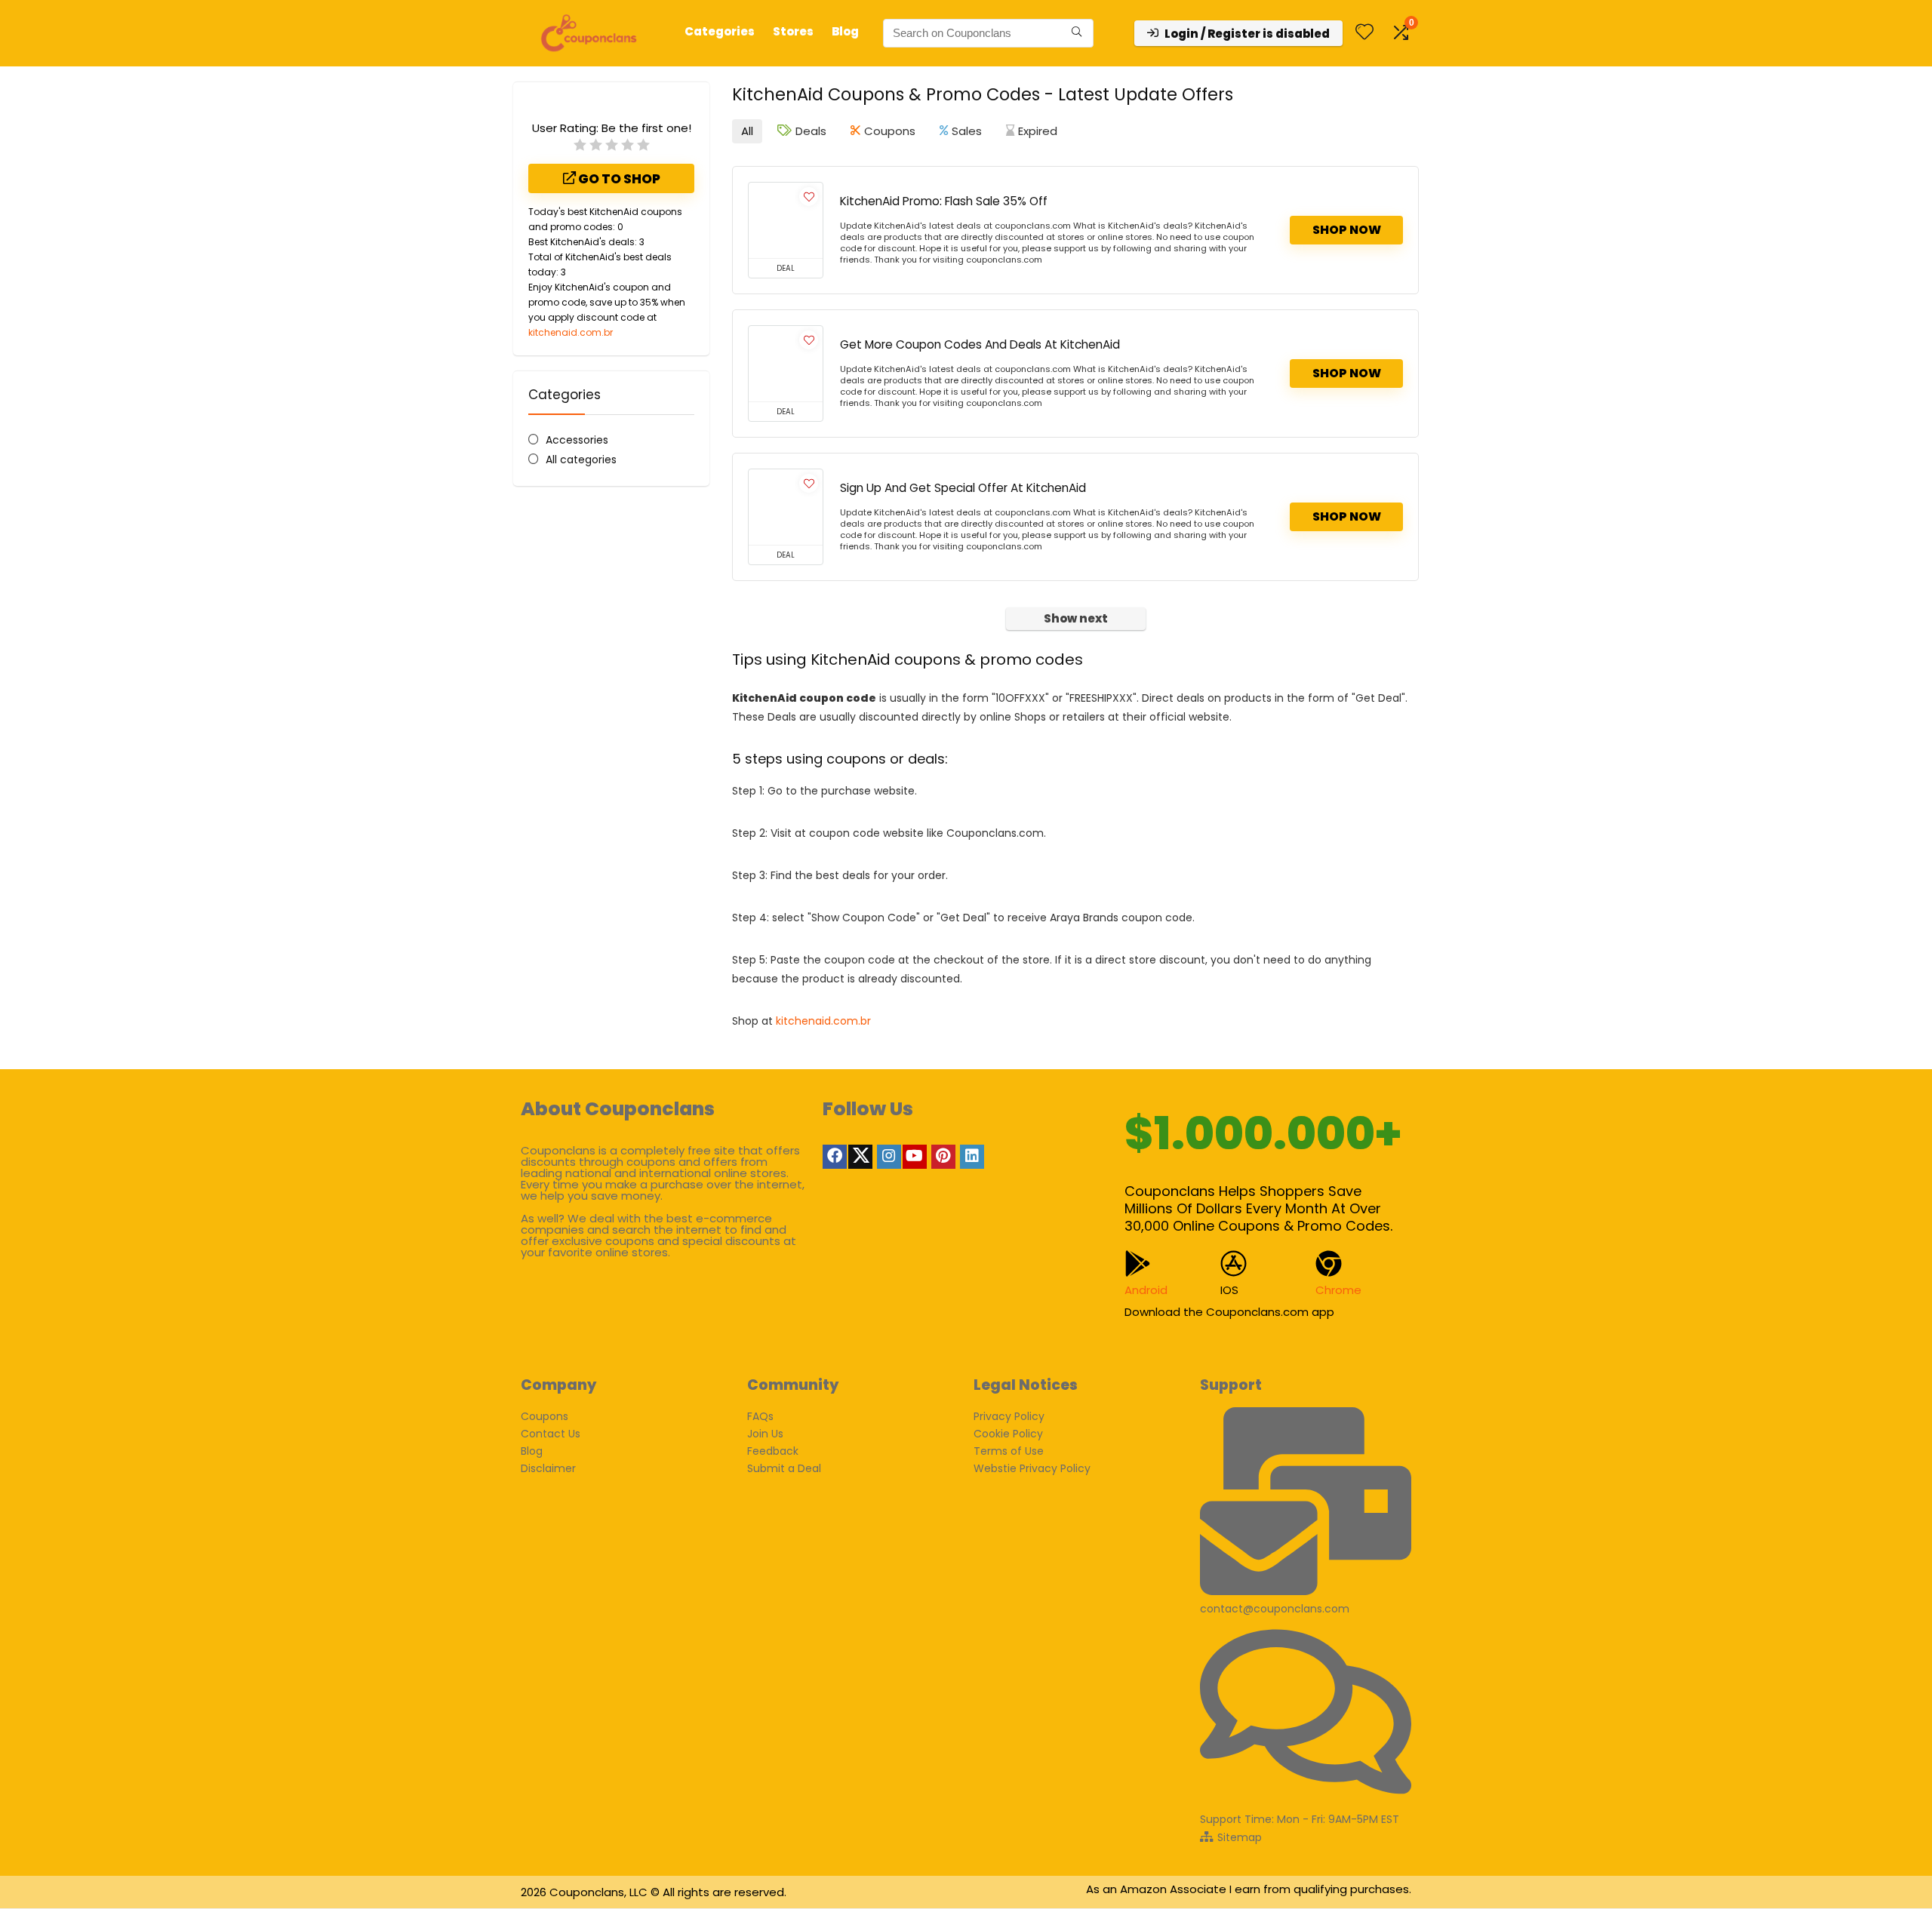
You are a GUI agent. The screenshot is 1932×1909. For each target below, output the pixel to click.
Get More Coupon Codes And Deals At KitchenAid (980, 344)
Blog (845, 31)
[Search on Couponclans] (1077, 33)
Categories (720, 31)
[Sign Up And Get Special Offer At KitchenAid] (786, 507)
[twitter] (860, 1157)
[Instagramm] (889, 1157)
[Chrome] (1329, 1263)
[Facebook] (835, 1157)
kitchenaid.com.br (571, 332)
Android (1146, 1290)
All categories (581, 460)
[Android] (1138, 1263)
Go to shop (618, 179)
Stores (793, 31)
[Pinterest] (943, 1157)
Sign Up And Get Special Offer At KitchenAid (963, 488)
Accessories (577, 440)
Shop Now (1347, 230)
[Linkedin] (972, 1157)
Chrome (1338, 1290)
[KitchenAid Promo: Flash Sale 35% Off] (786, 220)
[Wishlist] (1364, 33)
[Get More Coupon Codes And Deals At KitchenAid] (786, 364)
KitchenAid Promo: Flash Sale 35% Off (944, 201)
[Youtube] (915, 1157)
